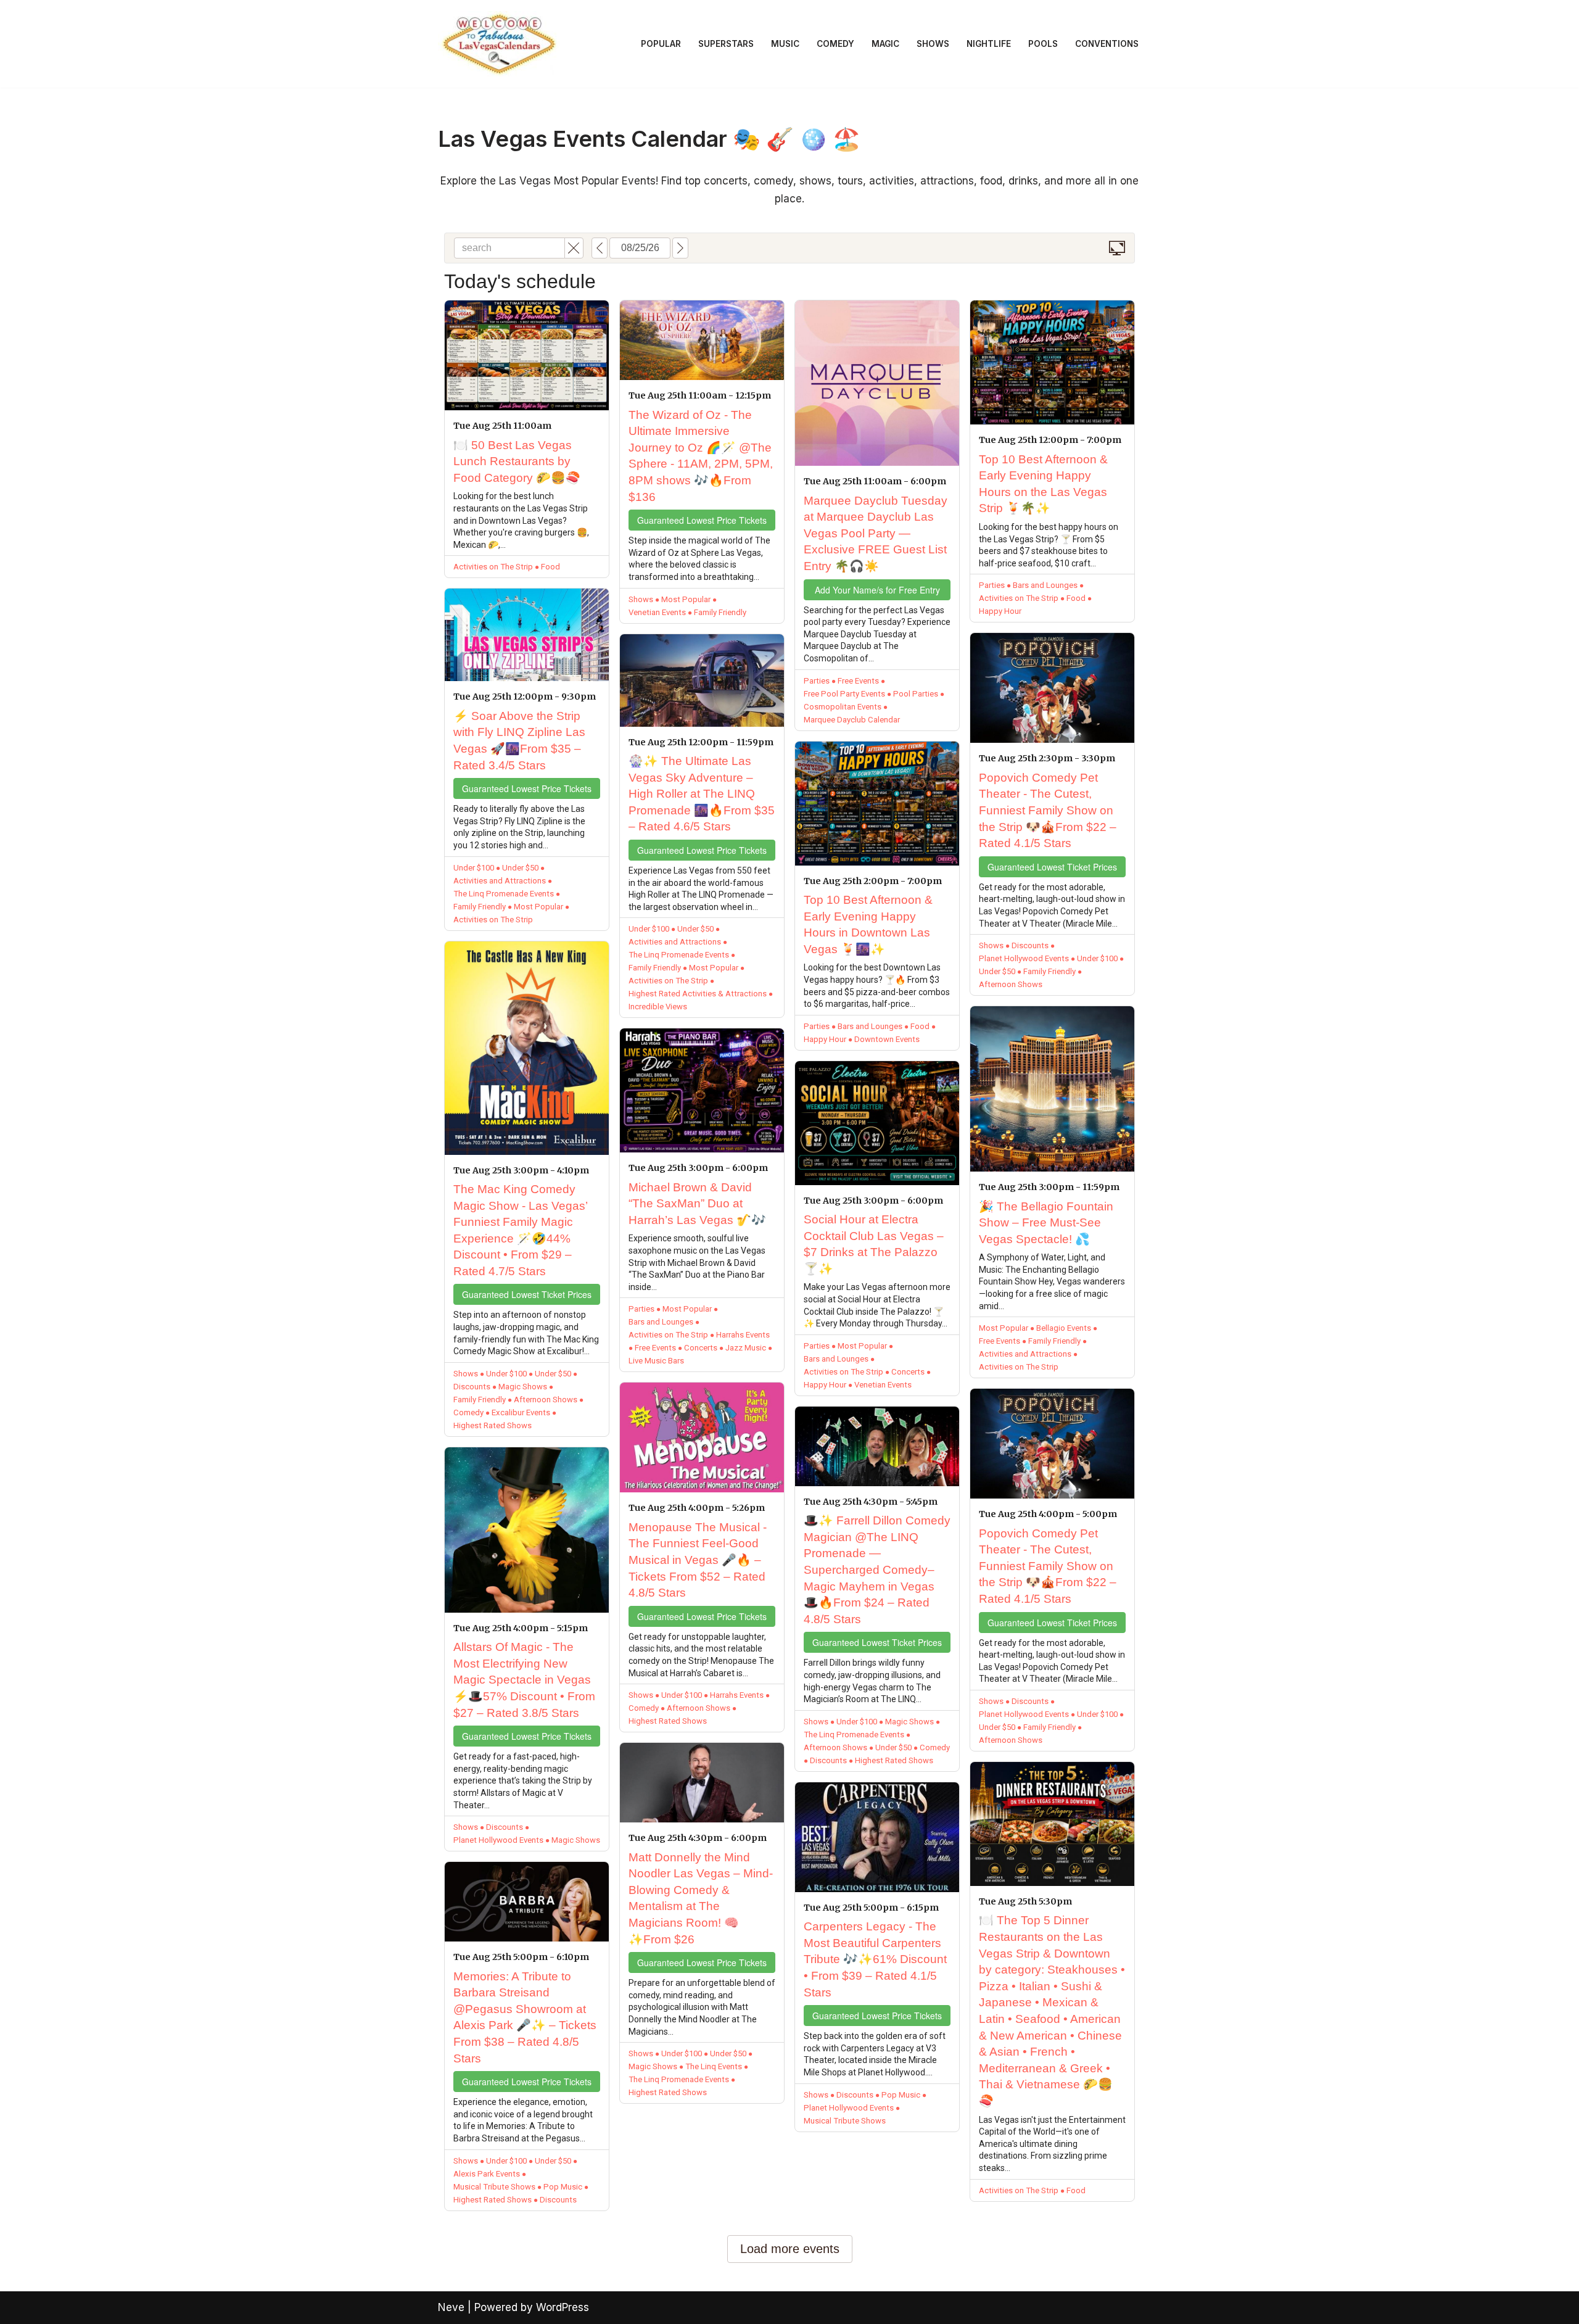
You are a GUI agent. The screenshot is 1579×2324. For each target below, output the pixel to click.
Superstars (726, 44)
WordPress (563, 2307)
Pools (1043, 44)
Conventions (1107, 44)
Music (785, 44)
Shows (933, 44)
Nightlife (989, 44)
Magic (885, 44)
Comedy (835, 44)
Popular (661, 44)
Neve (451, 2307)
